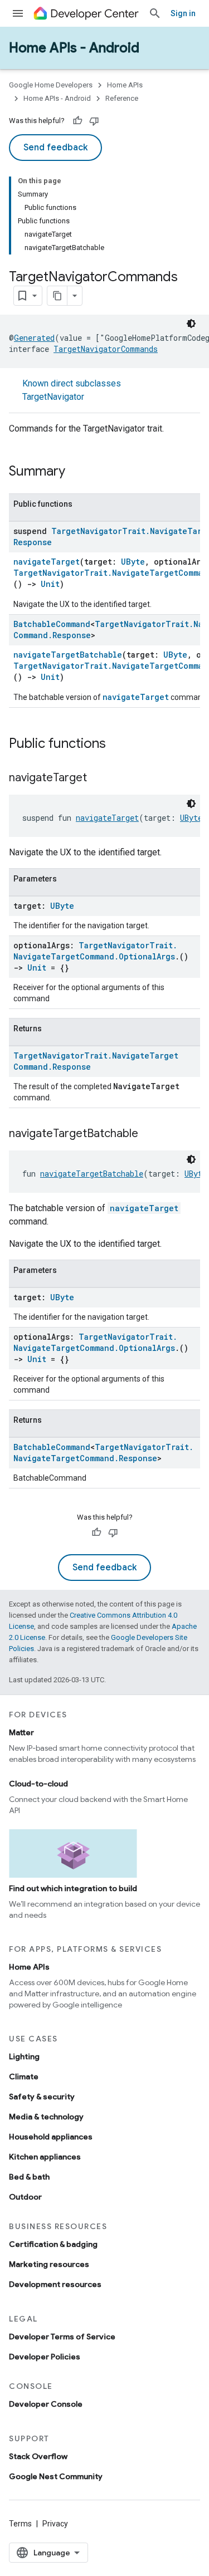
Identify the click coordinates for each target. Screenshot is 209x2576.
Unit (50, 584)
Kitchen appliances (45, 2157)
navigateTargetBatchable (68, 655)
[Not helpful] (94, 121)
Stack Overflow (38, 2456)
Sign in (183, 13)
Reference (122, 98)
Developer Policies (45, 2357)
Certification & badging (53, 2244)
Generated (34, 338)
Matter (21, 1732)
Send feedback (55, 148)
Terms (20, 2524)
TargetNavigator (53, 397)
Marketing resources (49, 2264)
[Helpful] (77, 121)
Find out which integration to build (73, 1888)
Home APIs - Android (74, 48)
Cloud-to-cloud (38, 1784)
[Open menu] (18, 13)
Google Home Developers (51, 85)
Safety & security (42, 2097)
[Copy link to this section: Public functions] (117, 745)
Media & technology (46, 2117)
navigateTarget (47, 562)
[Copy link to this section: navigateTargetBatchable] (149, 1134)
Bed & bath (29, 2177)
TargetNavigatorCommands (106, 349)
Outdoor (25, 2197)
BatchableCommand (52, 624)
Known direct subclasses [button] (72, 390)
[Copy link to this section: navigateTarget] (98, 778)
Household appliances (51, 2137)
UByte (133, 562)
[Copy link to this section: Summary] (76, 472)
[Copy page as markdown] (57, 296)
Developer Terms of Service (62, 2337)
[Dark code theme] (191, 324)
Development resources (55, 2284)
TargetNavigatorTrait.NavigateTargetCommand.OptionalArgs (95, 951)
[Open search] (155, 13)
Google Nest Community (56, 2476)
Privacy (55, 2524)
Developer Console (46, 2404)
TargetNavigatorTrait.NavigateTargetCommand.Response (103, 1453)
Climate (24, 2077)
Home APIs (125, 85)
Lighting (24, 2056)
